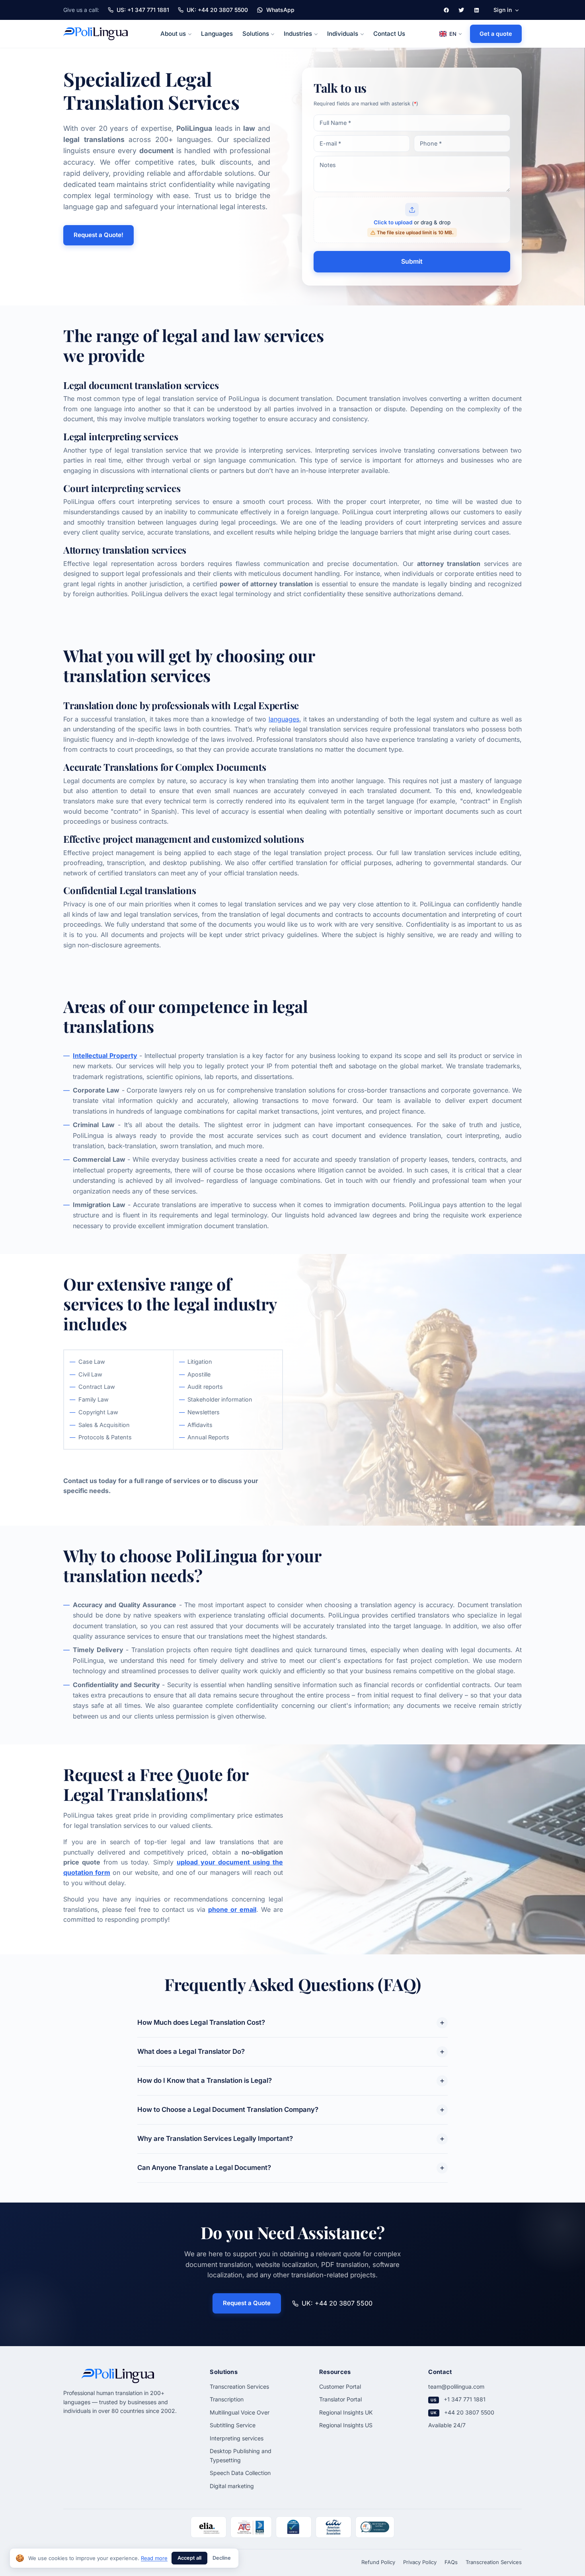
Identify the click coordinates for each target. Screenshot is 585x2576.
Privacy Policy (420, 2562)
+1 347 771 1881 (465, 2399)
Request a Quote (247, 2303)
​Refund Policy (378, 2562)
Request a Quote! (98, 235)
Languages (217, 34)
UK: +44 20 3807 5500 (337, 2303)
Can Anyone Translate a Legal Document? (204, 2168)
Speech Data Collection (240, 2473)
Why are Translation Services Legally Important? (215, 2139)
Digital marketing (232, 2486)
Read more (154, 2558)
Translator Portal (340, 2399)
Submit (412, 261)
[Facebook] (446, 10)
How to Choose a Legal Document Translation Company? (228, 2109)
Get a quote (496, 34)
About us (173, 34)
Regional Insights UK (346, 2412)
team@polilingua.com (456, 2386)
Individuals (343, 34)
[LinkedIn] (476, 10)
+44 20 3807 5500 (469, 2412)
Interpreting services (237, 2438)
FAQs (451, 2562)
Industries (298, 34)
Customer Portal (340, 2386)
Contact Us (389, 34)
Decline (222, 2558)
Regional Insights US (346, 2425)
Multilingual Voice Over (240, 2412)
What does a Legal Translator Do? (191, 2051)
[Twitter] (461, 10)
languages (284, 719)
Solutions (256, 34)
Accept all (189, 2558)
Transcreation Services (239, 2386)
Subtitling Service (233, 2425)
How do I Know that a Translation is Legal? (205, 2080)
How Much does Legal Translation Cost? (201, 2022)
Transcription (227, 2399)
